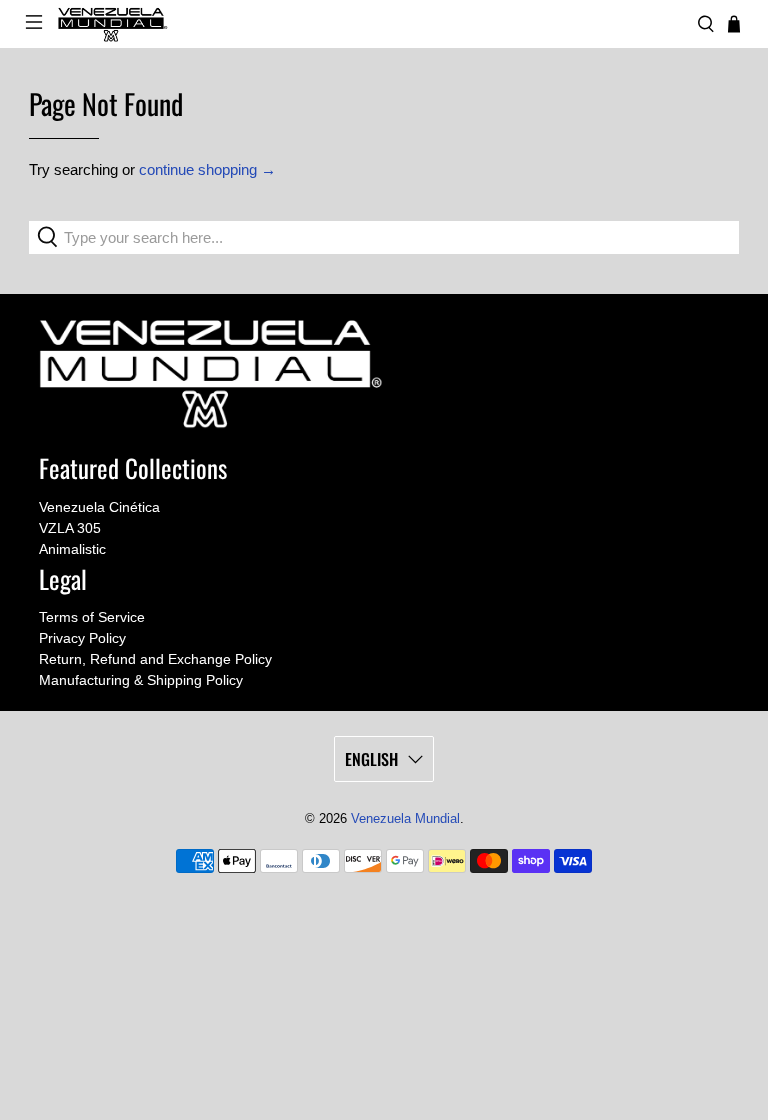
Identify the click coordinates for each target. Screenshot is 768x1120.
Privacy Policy (82, 638)
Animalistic (72, 549)
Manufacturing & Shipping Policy (141, 680)
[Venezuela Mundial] (370, 24)
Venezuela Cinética (99, 507)
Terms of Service (92, 617)
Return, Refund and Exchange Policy (155, 659)
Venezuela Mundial (405, 819)
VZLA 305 (70, 528)
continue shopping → (207, 169)
